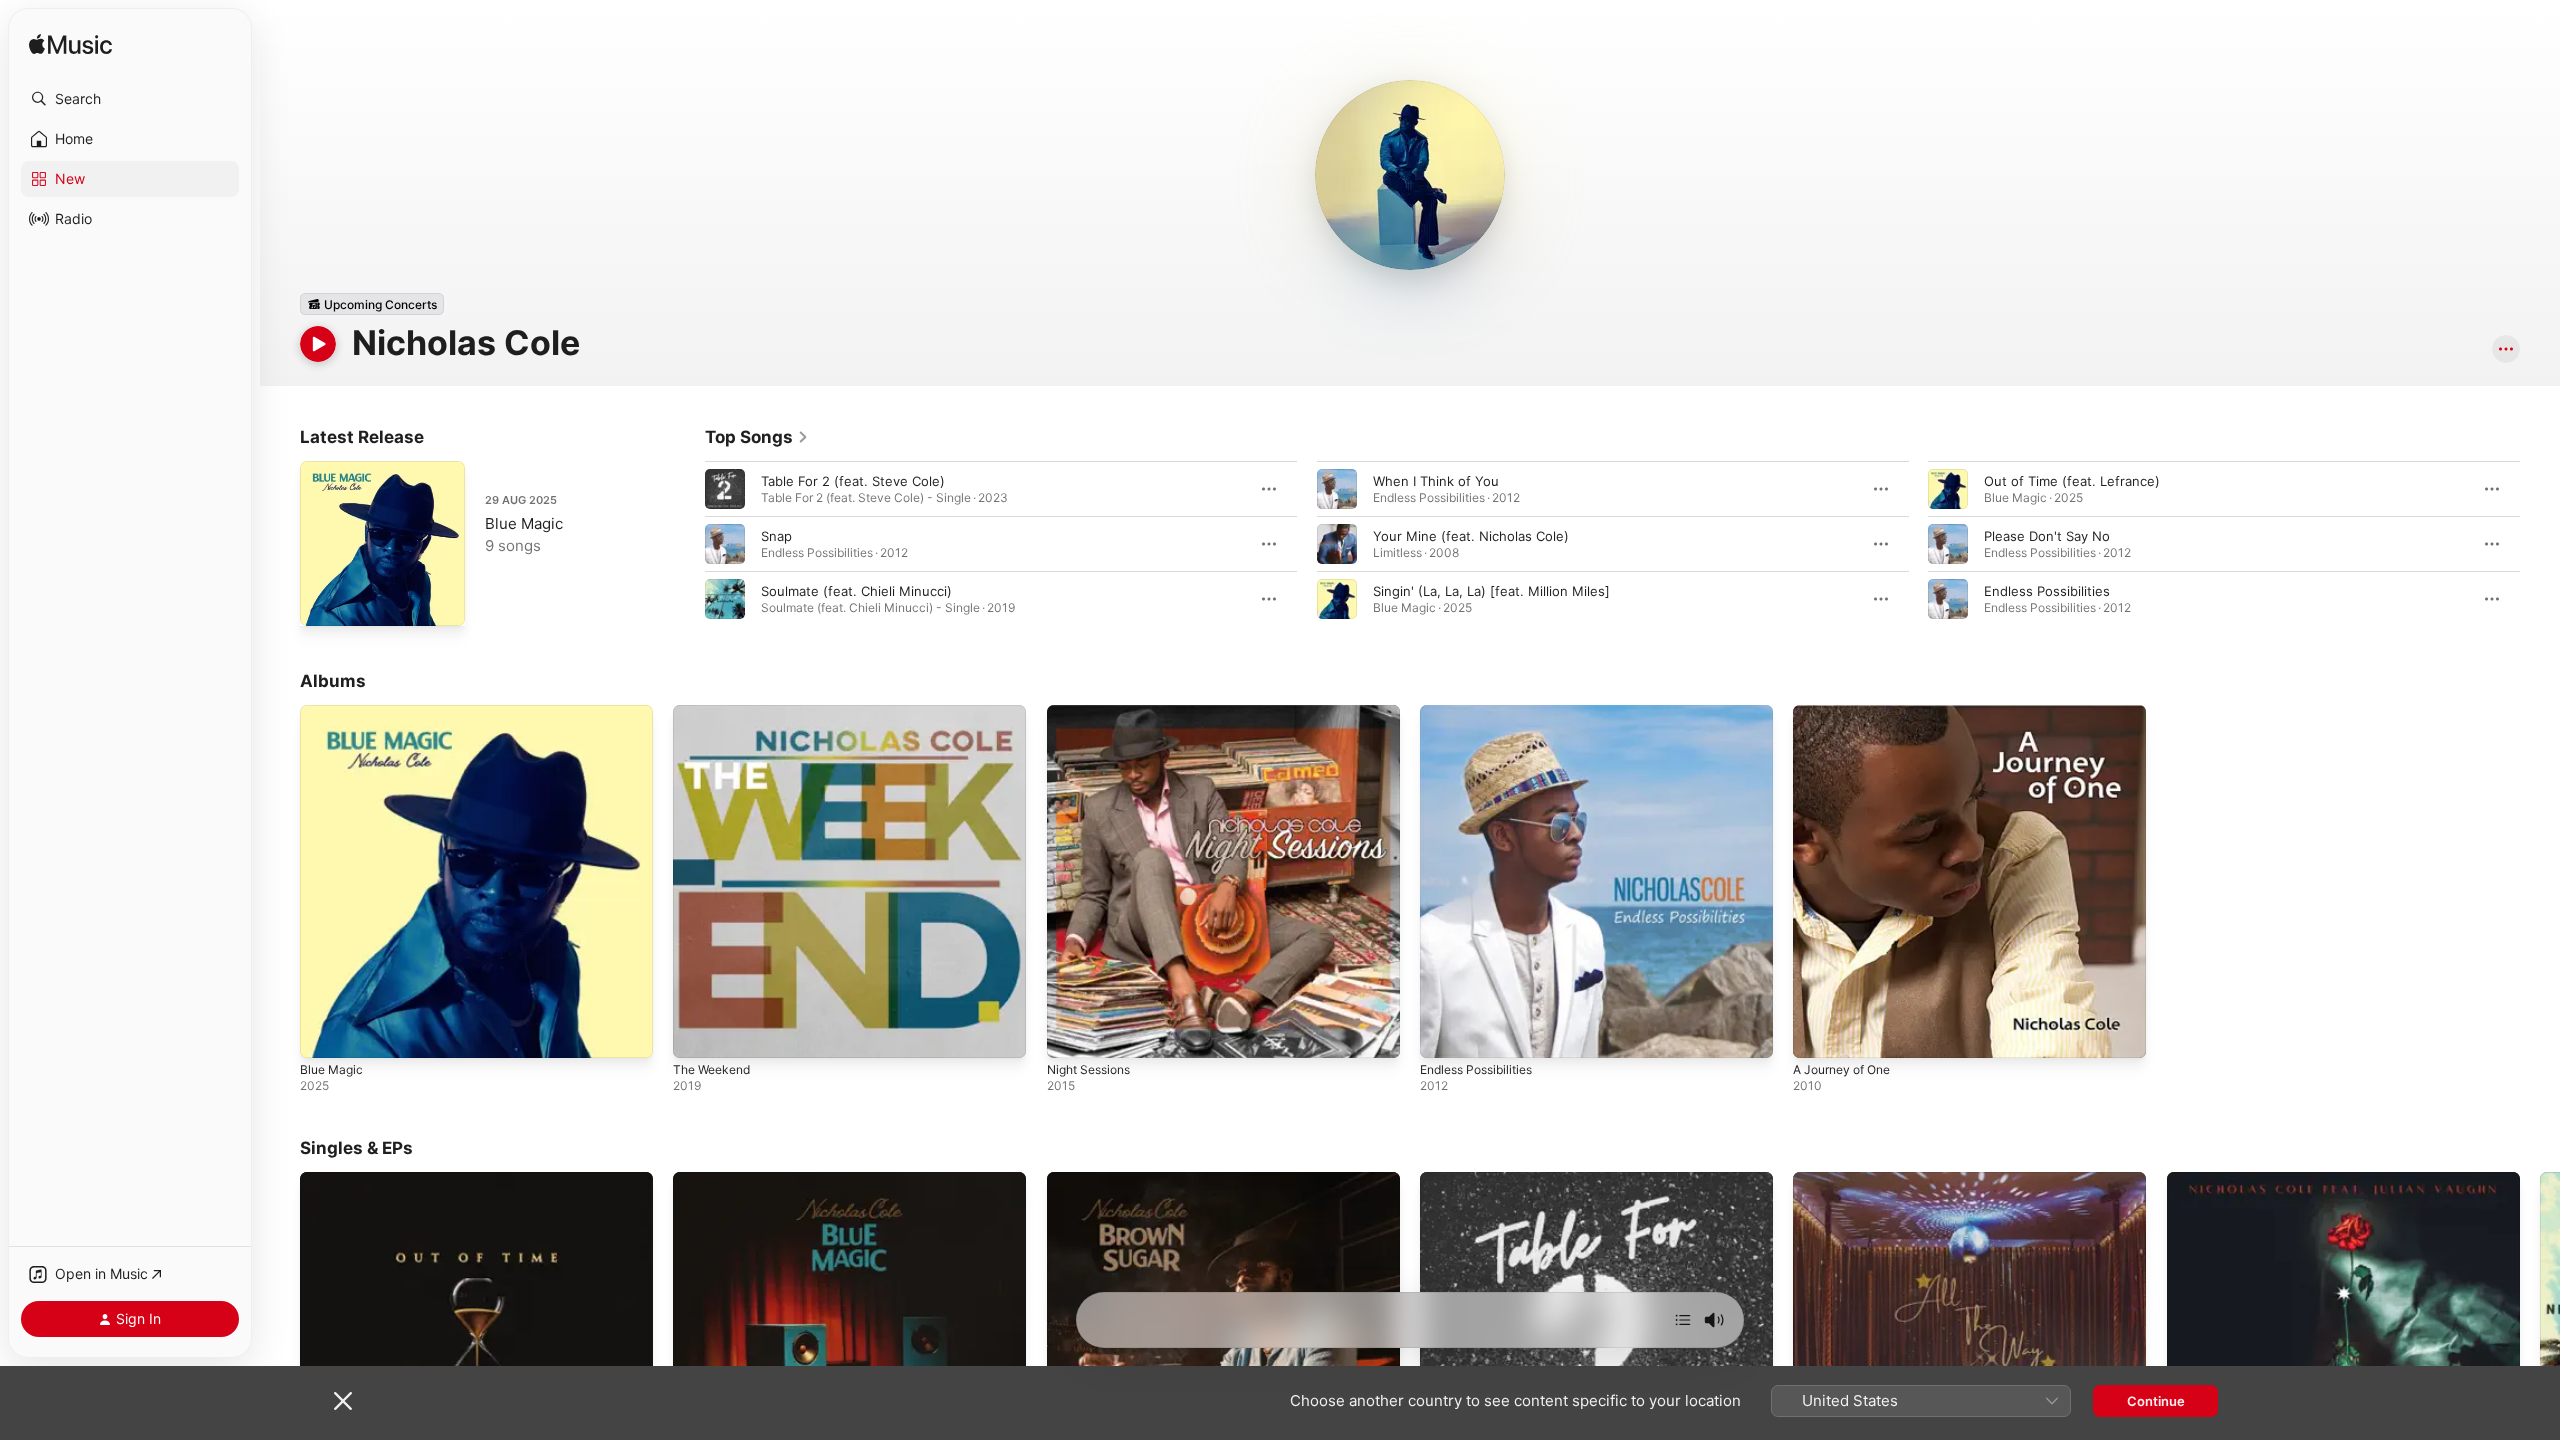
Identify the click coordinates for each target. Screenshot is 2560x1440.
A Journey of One (1848, 713)
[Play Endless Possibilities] (1445, 1033)
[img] (70, 45)
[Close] (343, 1401)
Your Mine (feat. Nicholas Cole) (1471, 536)
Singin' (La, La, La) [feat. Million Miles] (1491, 591)
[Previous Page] (685, 544)
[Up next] (1683, 1320)
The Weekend (716, 713)
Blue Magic (524, 523)
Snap (776, 536)
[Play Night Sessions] (1072, 1033)
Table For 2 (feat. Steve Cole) (853, 481)
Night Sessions (1094, 713)
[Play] (318, 344)
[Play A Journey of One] (1818, 1033)
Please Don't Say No (2047, 536)
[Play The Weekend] (698, 1033)
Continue (2156, 1401)
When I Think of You (1436, 481)
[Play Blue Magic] (325, 601)
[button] (130, 99)
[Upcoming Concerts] (372, 304)
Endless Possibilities (2047, 591)
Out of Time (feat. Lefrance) (2072, 481)
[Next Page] (2540, 544)
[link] (757, 437)
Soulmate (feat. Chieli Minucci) (856, 591)
